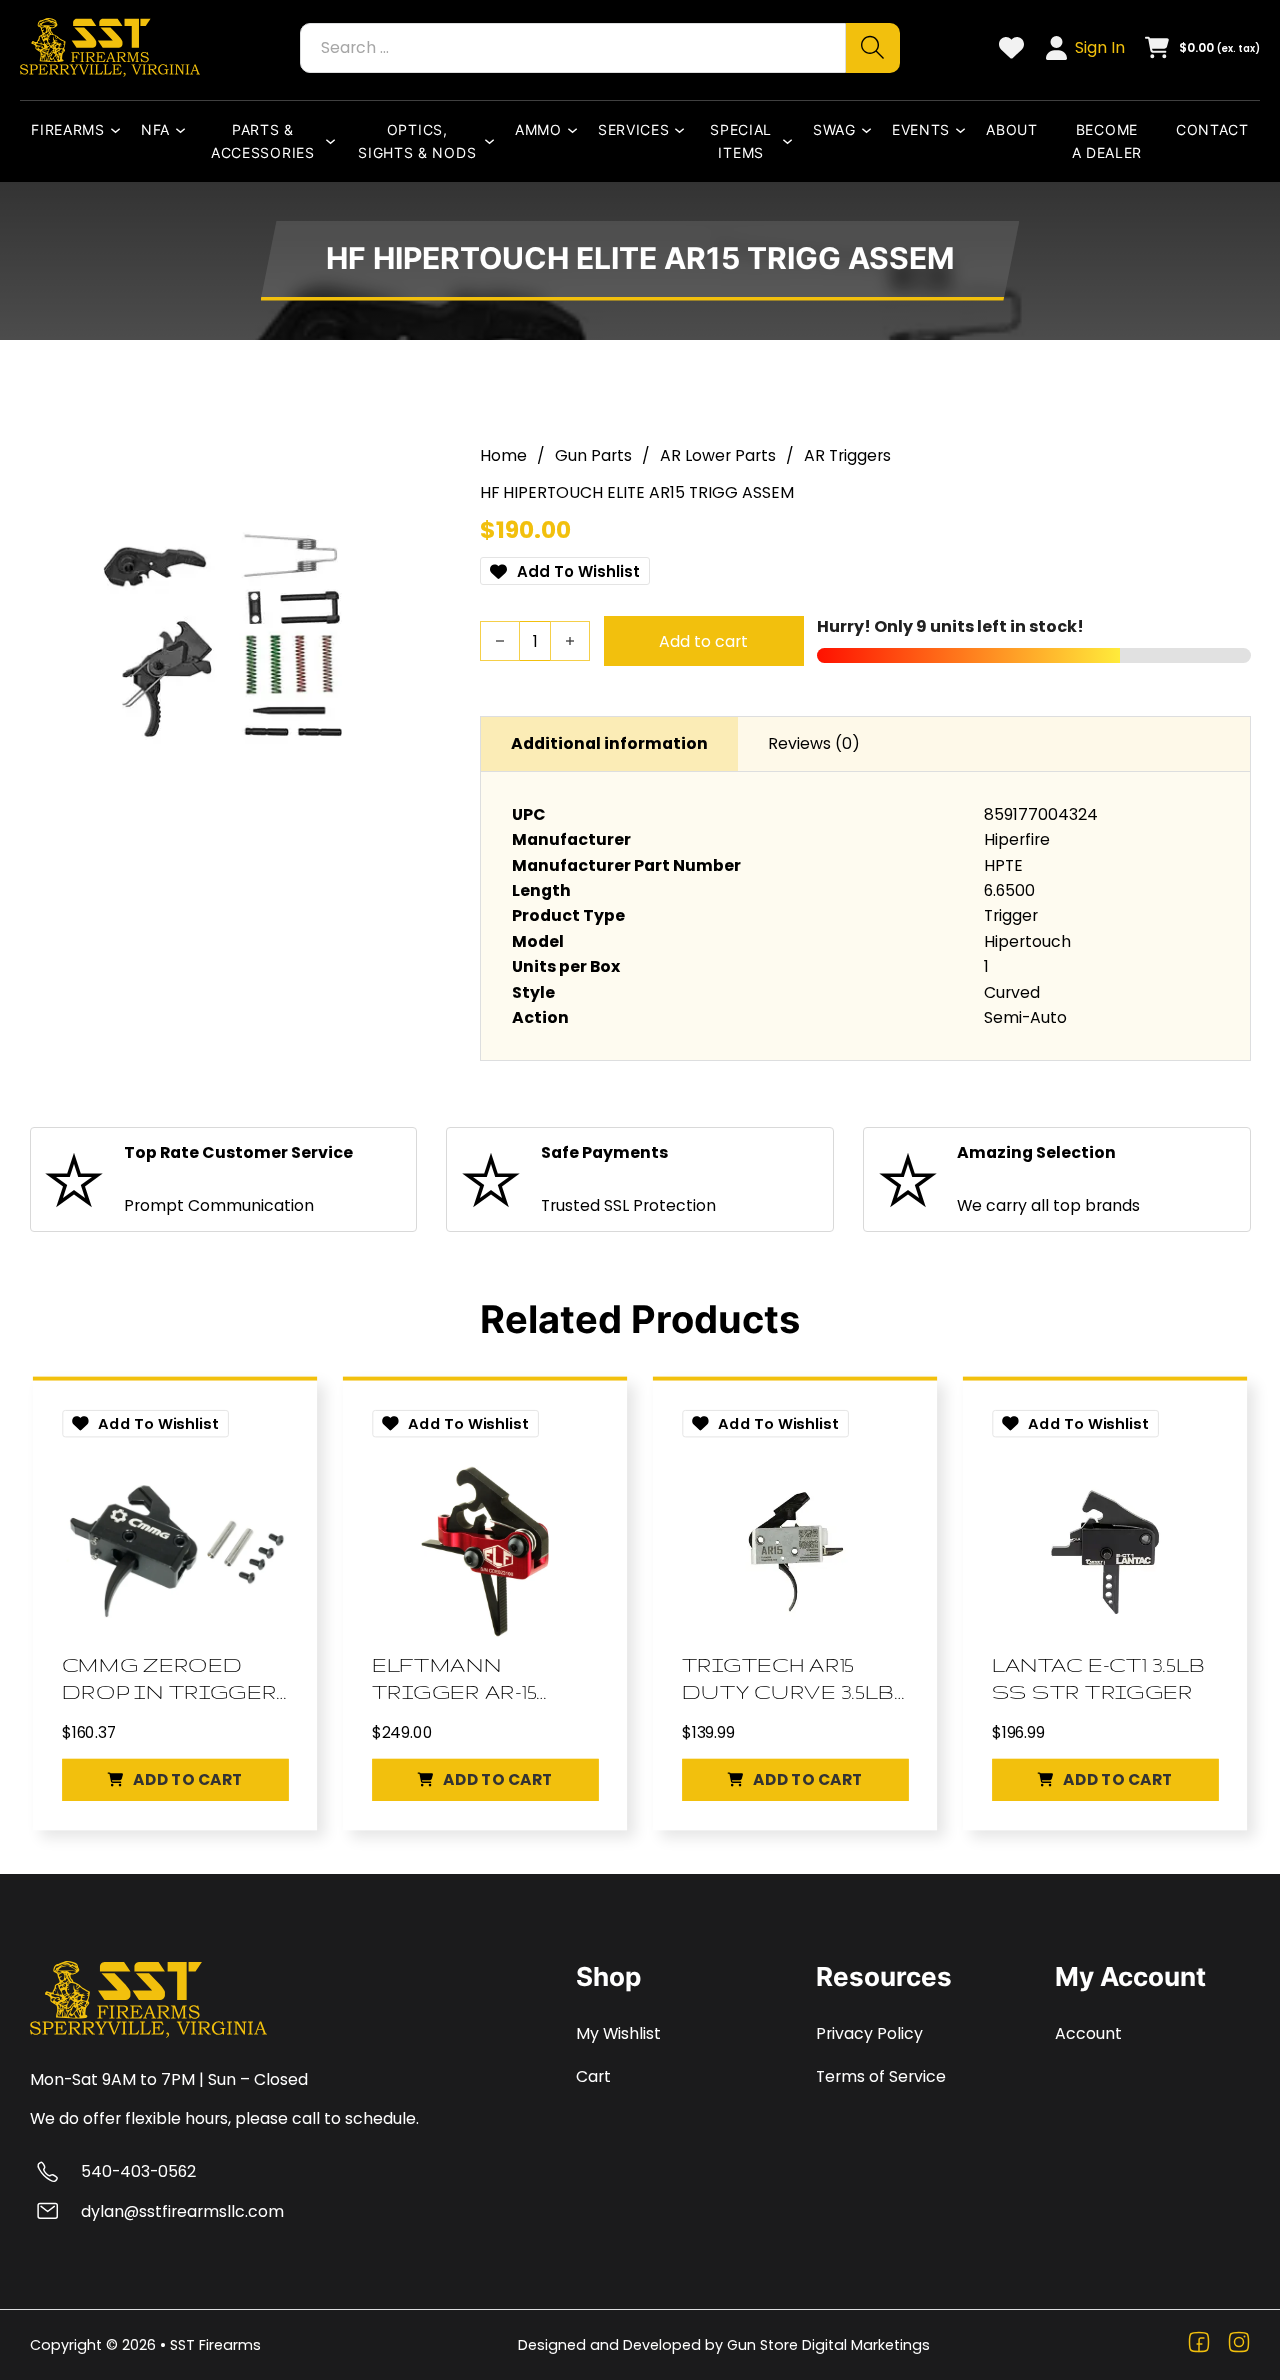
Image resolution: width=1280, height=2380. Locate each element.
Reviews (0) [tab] (814, 743)
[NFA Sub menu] (185, 130)
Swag (834, 129)
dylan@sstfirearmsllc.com (182, 2211)
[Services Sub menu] (684, 130)
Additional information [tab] (609, 743)
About (1012, 129)
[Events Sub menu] (965, 130)
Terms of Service (881, 2076)
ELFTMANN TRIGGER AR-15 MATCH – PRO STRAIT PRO (454, 1679)
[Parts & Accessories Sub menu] (335, 141)
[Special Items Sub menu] (792, 141)
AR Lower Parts (718, 455)
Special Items (741, 141)
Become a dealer (1107, 141)
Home (503, 455)
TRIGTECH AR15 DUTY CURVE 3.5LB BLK (788, 1679)
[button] (174, 1780)
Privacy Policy (869, 2033)
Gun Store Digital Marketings (828, 2345)
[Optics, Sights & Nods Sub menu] (494, 141)
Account (1088, 2033)
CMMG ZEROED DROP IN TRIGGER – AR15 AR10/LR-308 (168, 1679)
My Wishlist (618, 2033)
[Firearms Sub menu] (120, 130)
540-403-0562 (138, 2171)
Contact (1212, 129)
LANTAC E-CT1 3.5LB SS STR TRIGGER (1099, 1678)
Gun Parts (593, 455)
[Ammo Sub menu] (577, 130)
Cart (593, 2076)
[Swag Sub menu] (871, 130)
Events (921, 129)
